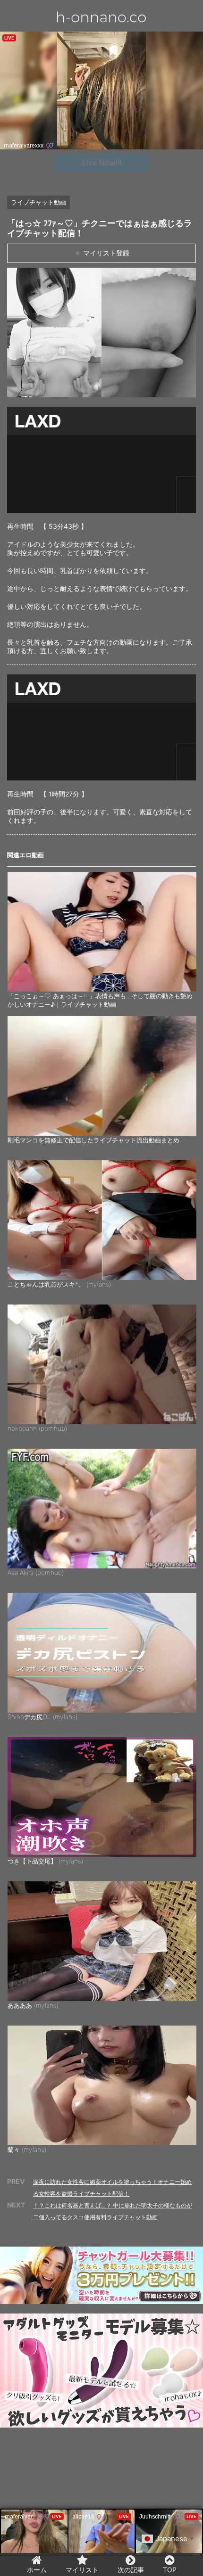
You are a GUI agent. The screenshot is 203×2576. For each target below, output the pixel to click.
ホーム (37, 2570)
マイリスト (82, 2570)
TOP (170, 2570)
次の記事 (131, 2570)
